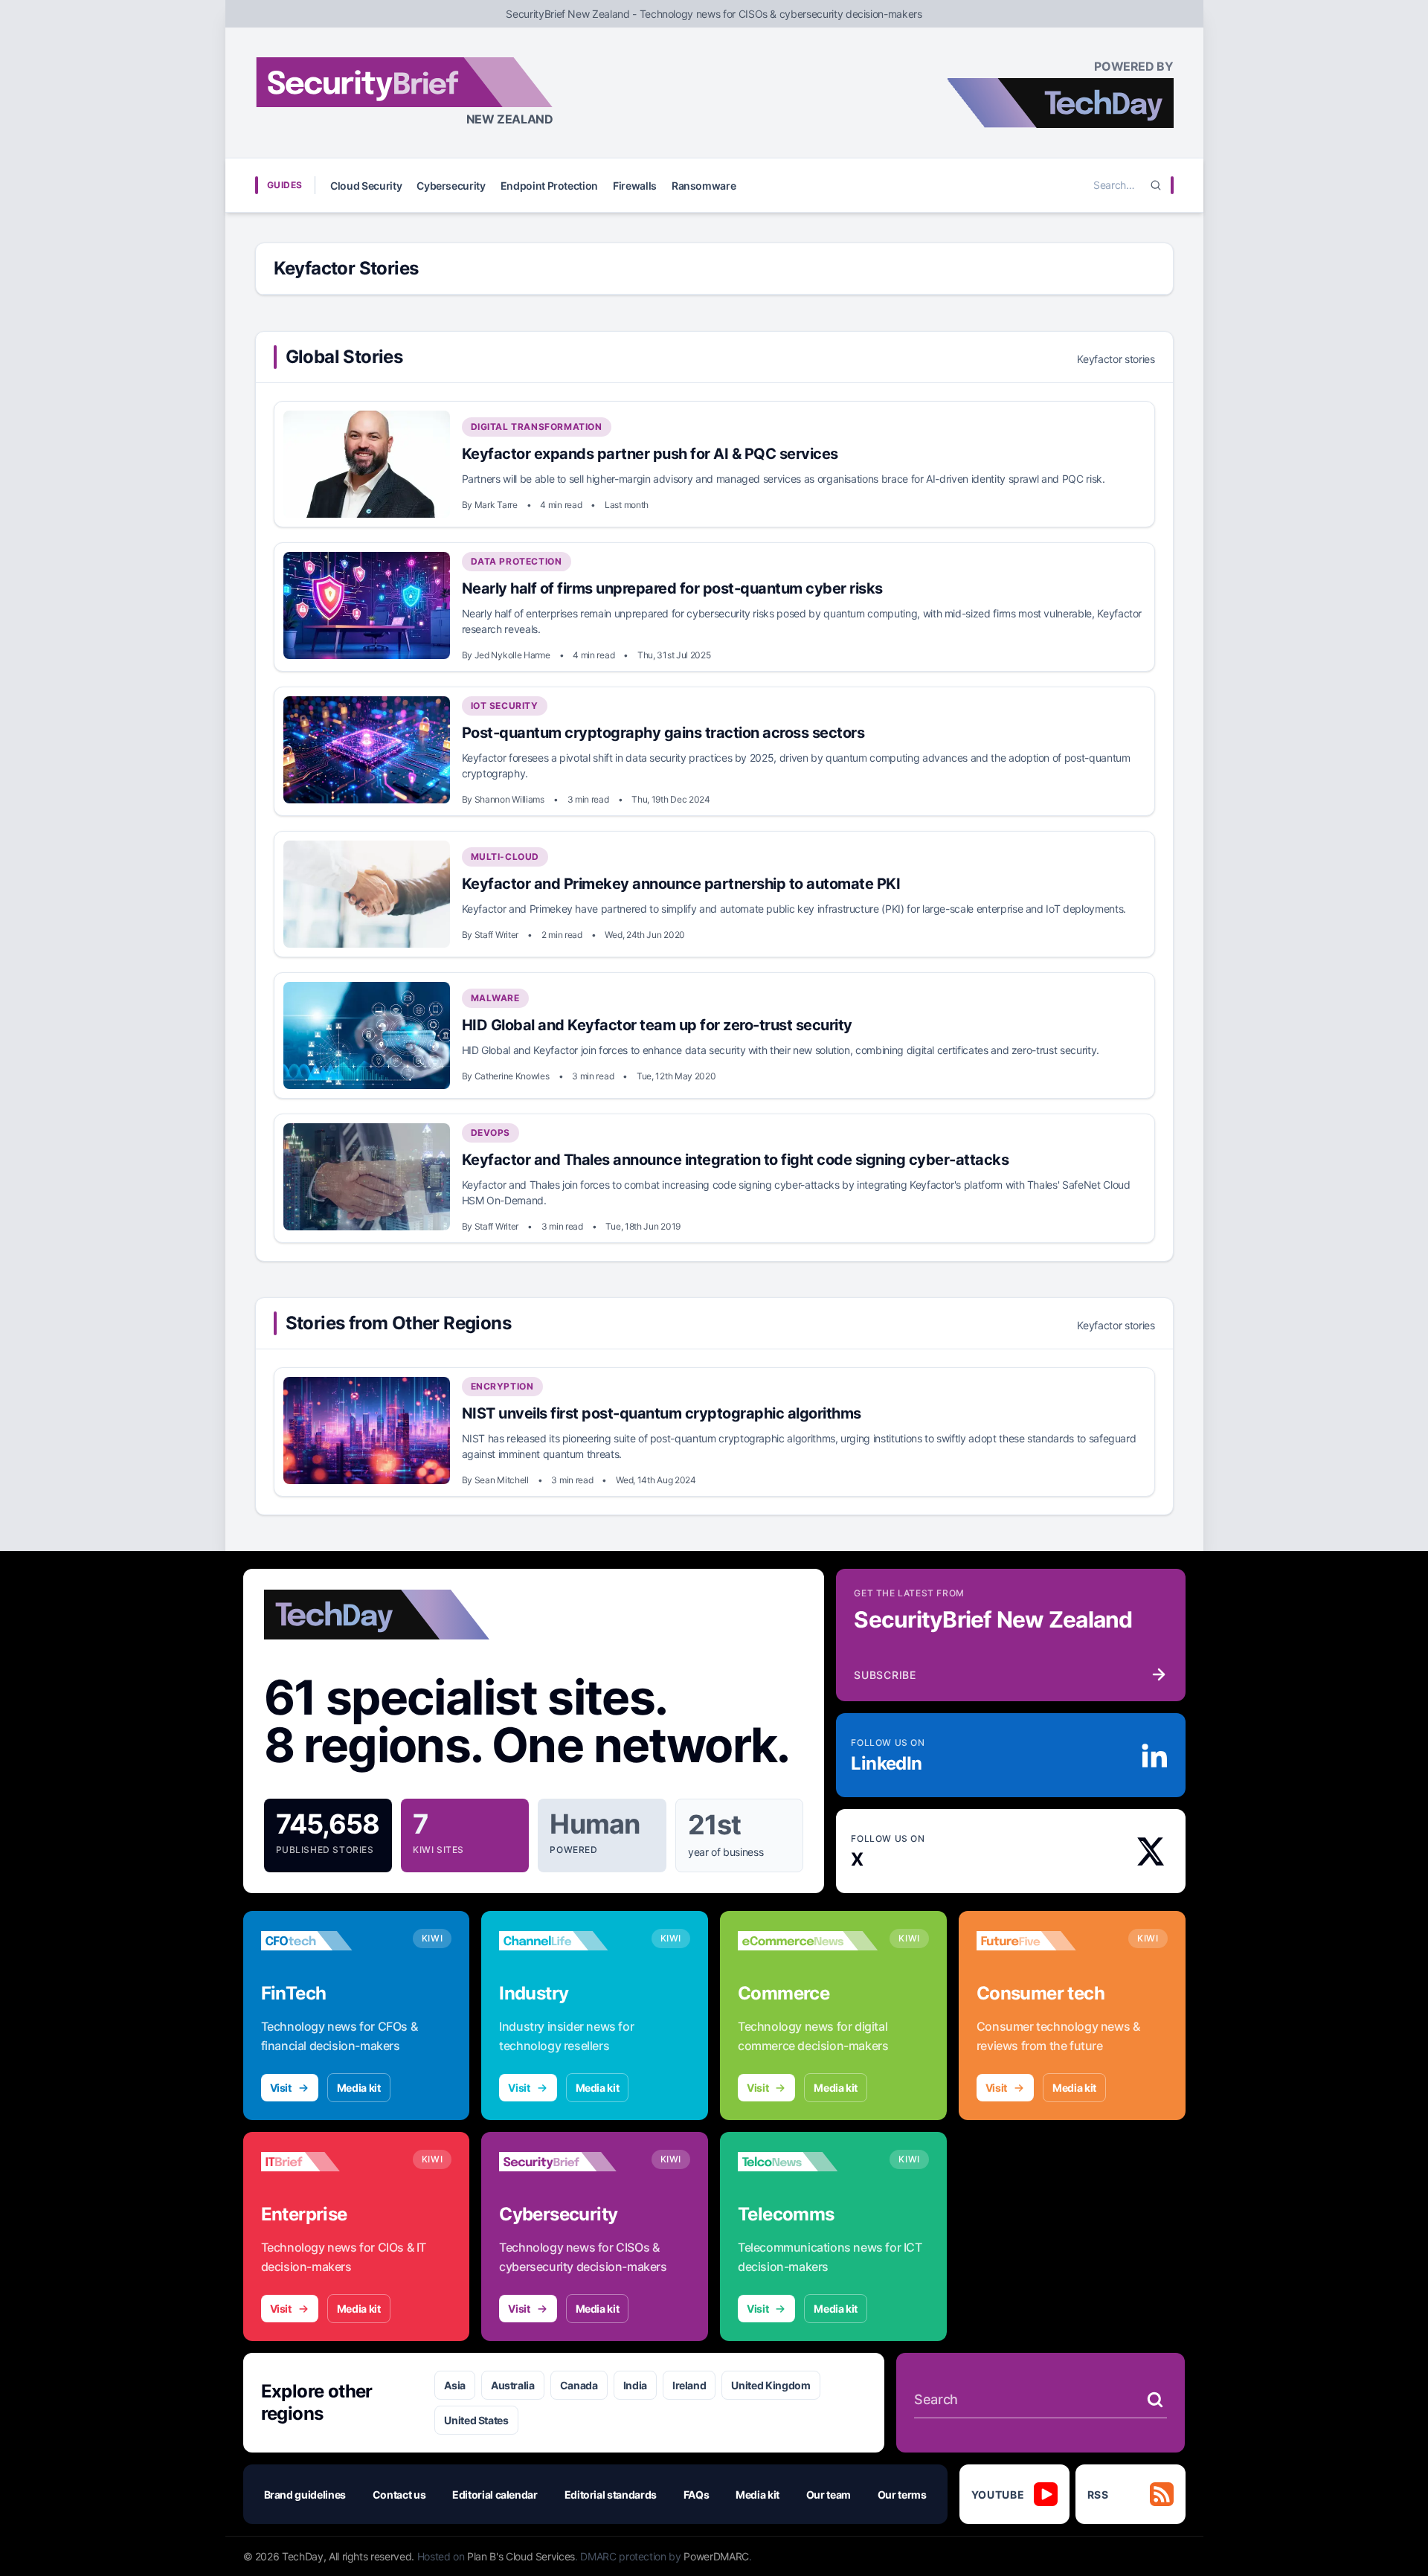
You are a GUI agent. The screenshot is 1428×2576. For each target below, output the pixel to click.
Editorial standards (611, 2495)
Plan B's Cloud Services (521, 2556)
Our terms (902, 2495)
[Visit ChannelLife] (569, 1941)
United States (476, 2420)
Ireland (689, 2385)
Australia (513, 2385)
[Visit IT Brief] (331, 2162)
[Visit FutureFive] (1046, 1941)
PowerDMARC (716, 2556)
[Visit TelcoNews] (808, 2162)
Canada (579, 2385)
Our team (829, 2495)
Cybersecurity (451, 186)
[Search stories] (1155, 2400)
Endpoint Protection (549, 186)
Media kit (359, 2088)
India (635, 2385)
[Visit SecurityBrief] (569, 2162)
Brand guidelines (305, 2495)
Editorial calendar (495, 2495)
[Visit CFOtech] (331, 1941)
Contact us (399, 2495)
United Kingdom (771, 2385)
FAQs (697, 2495)
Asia (455, 2385)
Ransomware (704, 186)
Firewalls (635, 186)
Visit (281, 2088)
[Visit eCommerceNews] (808, 1941)
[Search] (1156, 185)
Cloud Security (366, 186)
